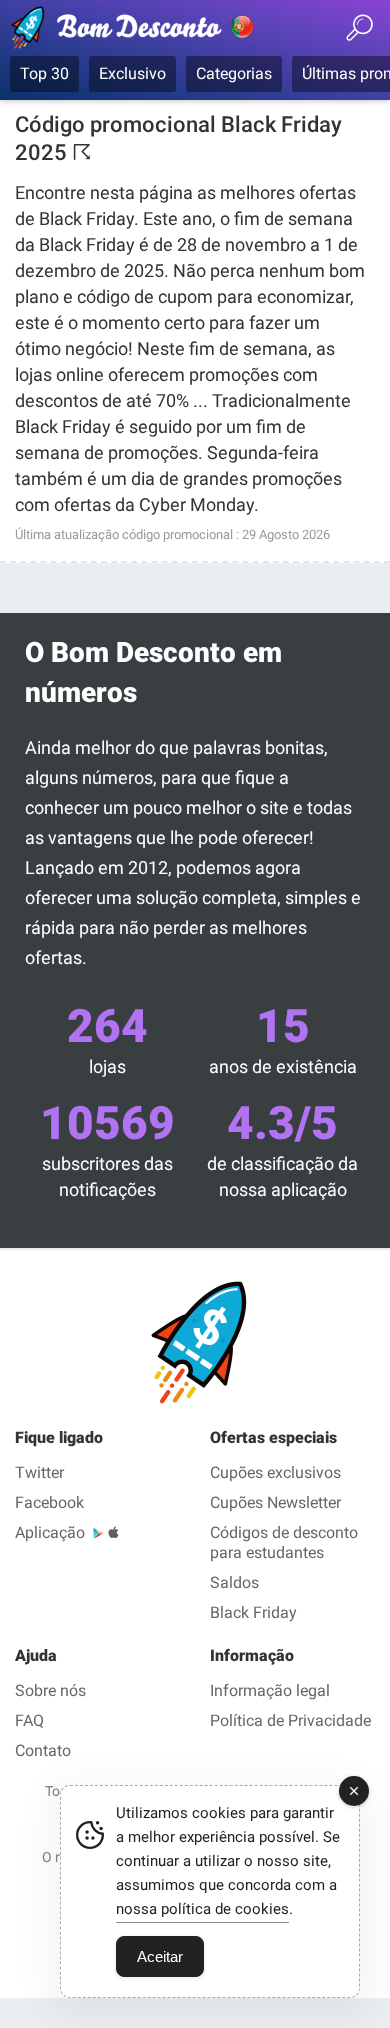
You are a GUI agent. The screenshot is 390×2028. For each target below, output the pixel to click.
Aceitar (160, 1956)
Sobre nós (50, 1690)
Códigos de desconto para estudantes (284, 1542)
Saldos (234, 1582)
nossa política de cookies (202, 1909)
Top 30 (44, 73)
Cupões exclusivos (275, 1472)
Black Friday (253, 1612)
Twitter (39, 1472)
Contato (43, 1750)
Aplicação (50, 1532)
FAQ (29, 1720)
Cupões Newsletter (275, 1502)
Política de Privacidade (290, 1720)
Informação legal (270, 1690)
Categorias (234, 73)
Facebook (49, 1502)
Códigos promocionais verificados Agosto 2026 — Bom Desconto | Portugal (135, 31)
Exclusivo (132, 73)
